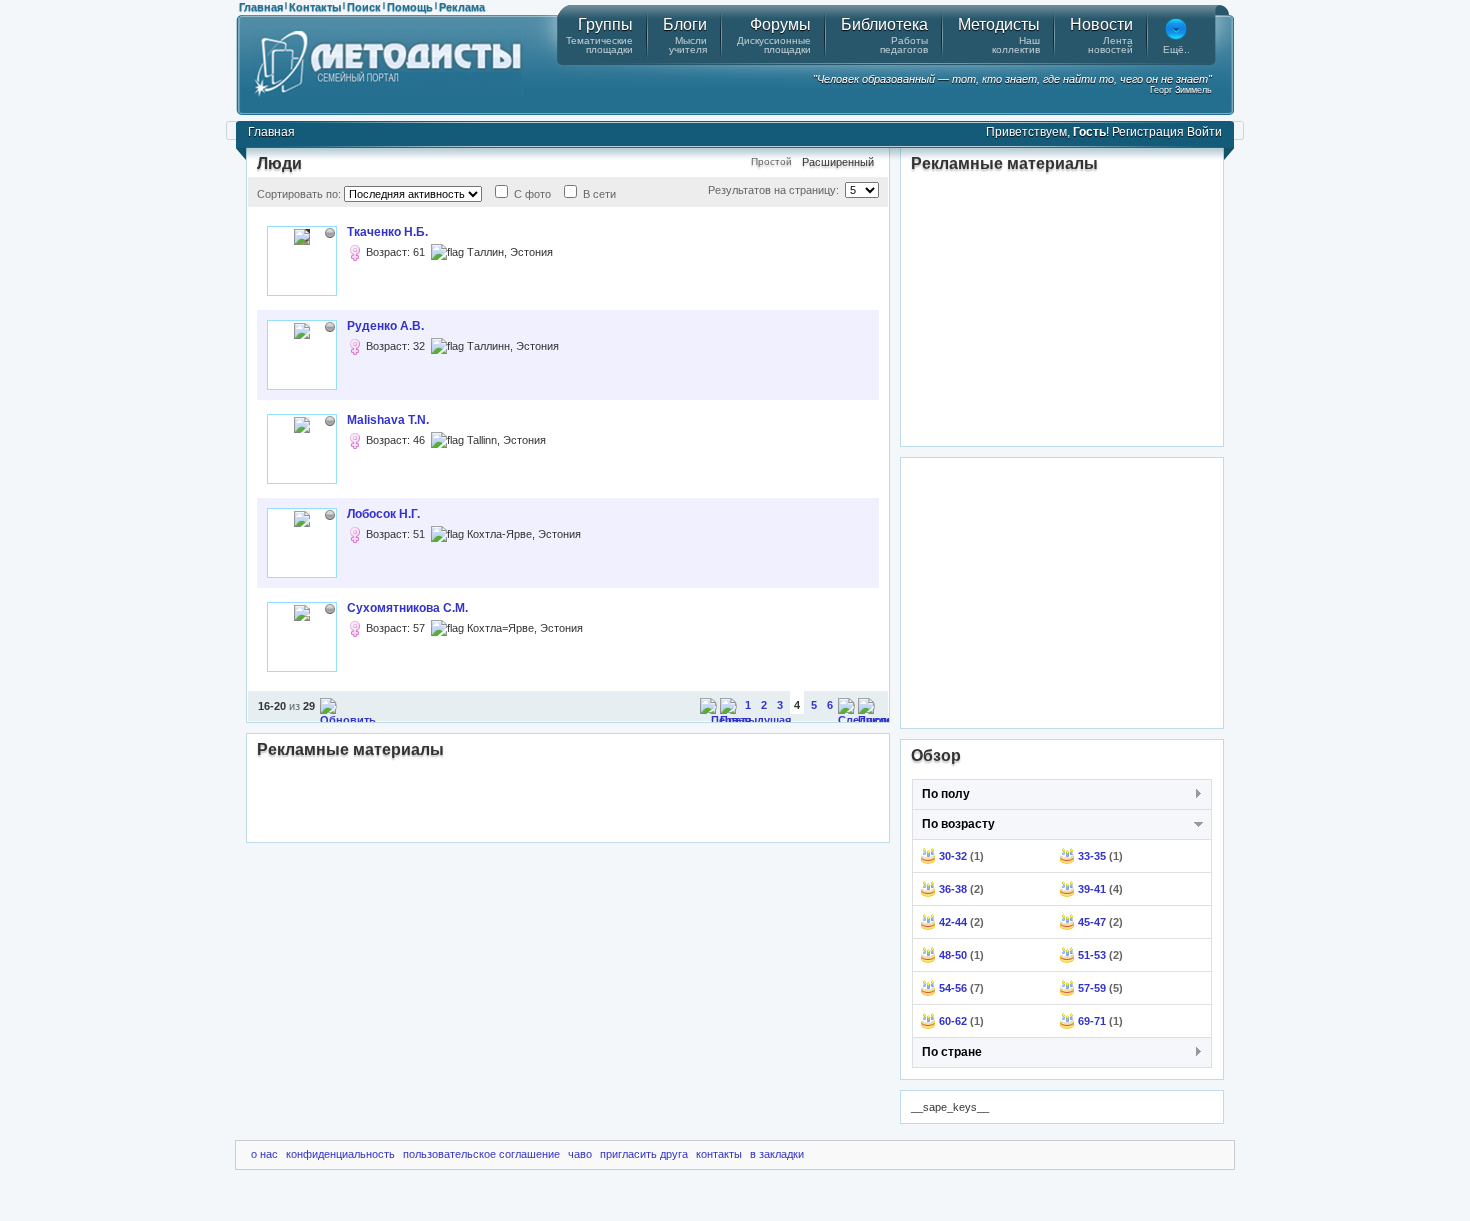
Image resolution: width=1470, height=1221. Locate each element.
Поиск (364, 7)
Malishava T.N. (388, 420)
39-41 (1092, 889)
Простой (771, 161)
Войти (1204, 132)
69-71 (1092, 1021)
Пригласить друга (644, 1154)
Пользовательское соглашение (481, 1154)
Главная (261, 7)
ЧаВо (580, 1154)
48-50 (953, 955)
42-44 (953, 922)
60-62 (953, 1021)
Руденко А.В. (385, 326)
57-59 (1092, 988)
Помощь (410, 7)
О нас (264, 1154)
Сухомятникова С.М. (407, 608)
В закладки (777, 1154)
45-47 (1092, 922)
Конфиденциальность (340, 1154)
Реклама (462, 7)
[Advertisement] (568, 802)
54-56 (953, 988)
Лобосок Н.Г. (383, 514)
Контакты (315, 7)
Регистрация (1148, 132)
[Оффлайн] (330, 233)
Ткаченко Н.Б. (387, 232)
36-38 (953, 889)
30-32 (953, 856)
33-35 (1092, 856)
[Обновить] (348, 720)
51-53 (1092, 955)
